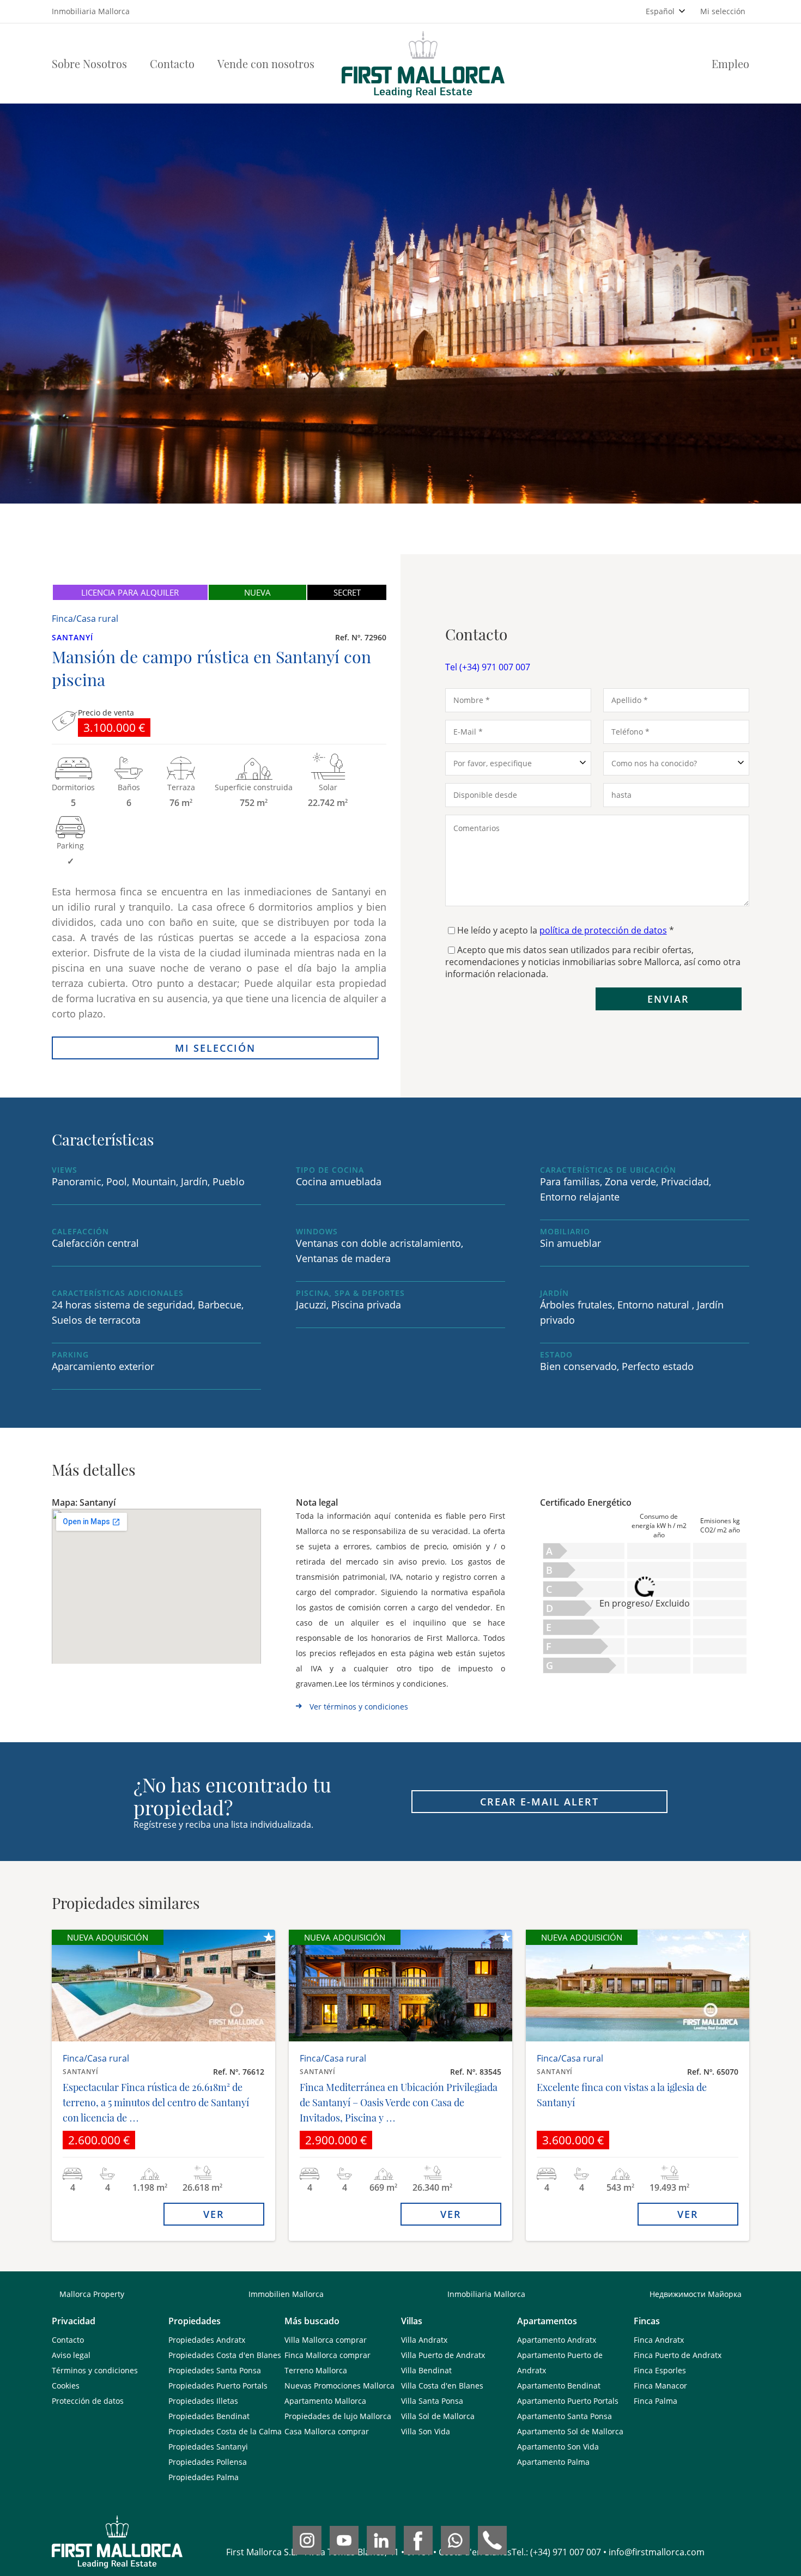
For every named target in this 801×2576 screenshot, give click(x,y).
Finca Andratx (659, 2340)
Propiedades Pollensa (208, 2462)
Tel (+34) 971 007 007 (488, 667)
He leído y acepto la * (566, 930)
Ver (214, 2214)
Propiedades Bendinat (209, 2416)
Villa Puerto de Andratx (443, 2355)
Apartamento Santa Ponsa (565, 2416)
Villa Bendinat (426, 2370)
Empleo (730, 63)
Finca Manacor (660, 2386)
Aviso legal (71, 2355)
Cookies (66, 2386)
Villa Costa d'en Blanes (442, 2386)
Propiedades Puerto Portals (218, 2386)
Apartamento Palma (553, 2462)
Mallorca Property (92, 2294)
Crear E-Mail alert (539, 1802)
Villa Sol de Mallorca (438, 2416)
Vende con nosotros (266, 63)
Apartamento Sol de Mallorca (570, 2431)
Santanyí (72, 637)
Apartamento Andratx (557, 2340)
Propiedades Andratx (207, 2340)
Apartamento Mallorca (325, 2401)
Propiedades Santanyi (208, 2447)
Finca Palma (656, 2401)
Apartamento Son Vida (558, 2447)
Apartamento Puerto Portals (568, 2401)
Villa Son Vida (426, 2431)
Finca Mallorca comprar (327, 2355)
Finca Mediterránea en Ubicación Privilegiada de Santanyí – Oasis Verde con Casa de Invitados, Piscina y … (399, 2102)
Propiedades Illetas (203, 2401)
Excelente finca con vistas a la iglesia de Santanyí (622, 2095)
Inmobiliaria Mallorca (486, 2294)
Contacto (172, 63)
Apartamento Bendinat (559, 2386)
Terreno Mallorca (316, 2370)
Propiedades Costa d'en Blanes (225, 2355)
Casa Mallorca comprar (327, 2431)
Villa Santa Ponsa (432, 2401)
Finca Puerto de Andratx (678, 2355)
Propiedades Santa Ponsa (215, 2370)
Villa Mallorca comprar (326, 2340)
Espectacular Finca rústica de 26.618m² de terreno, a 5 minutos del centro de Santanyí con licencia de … (156, 2102)
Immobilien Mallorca (286, 2294)
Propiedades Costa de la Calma (225, 2431)
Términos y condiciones (95, 2370)
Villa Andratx (424, 2340)
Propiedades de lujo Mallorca (338, 2416)
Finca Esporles (660, 2370)
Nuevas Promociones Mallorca (339, 2386)
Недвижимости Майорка (696, 2294)
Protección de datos (88, 2401)
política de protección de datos (603, 930)
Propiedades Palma (204, 2477)
